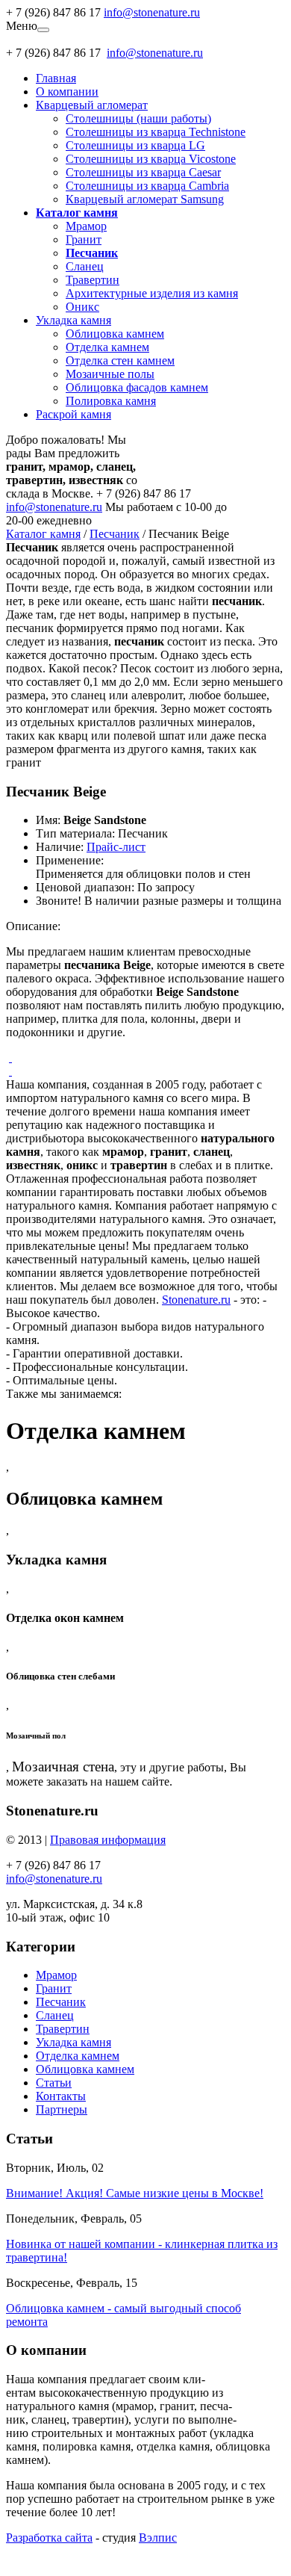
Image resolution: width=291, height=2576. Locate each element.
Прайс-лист (116, 847)
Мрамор (86, 226)
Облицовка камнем (115, 334)
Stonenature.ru (196, 1300)
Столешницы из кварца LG (135, 145)
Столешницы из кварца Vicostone (151, 159)
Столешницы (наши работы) (138, 118)
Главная (56, 78)
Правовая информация (108, 1840)
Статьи (54, 2083)
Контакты (61, 2096)
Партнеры (62, 2109)
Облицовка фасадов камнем (137, 387)
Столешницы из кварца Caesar (143, 172)
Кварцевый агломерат (92, 105)
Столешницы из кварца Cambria (147, 186)
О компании (67, 92)
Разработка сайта (49, 2538)
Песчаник (115, 534)
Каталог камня (43, 534)
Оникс (82, 307)
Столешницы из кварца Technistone (156, 132)
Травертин (93, 280)
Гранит (84, 239)
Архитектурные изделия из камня (152, 293)
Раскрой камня (73, 414)
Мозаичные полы (110, 374)
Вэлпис (158, 2538)
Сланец (85, 266)
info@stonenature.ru (152, 12)
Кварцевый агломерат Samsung (145, 199)
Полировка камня (111, 401)
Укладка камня (73, 320)
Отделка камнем (107, 347)
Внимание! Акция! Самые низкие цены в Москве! (135, 2193)
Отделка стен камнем (120, 360)
